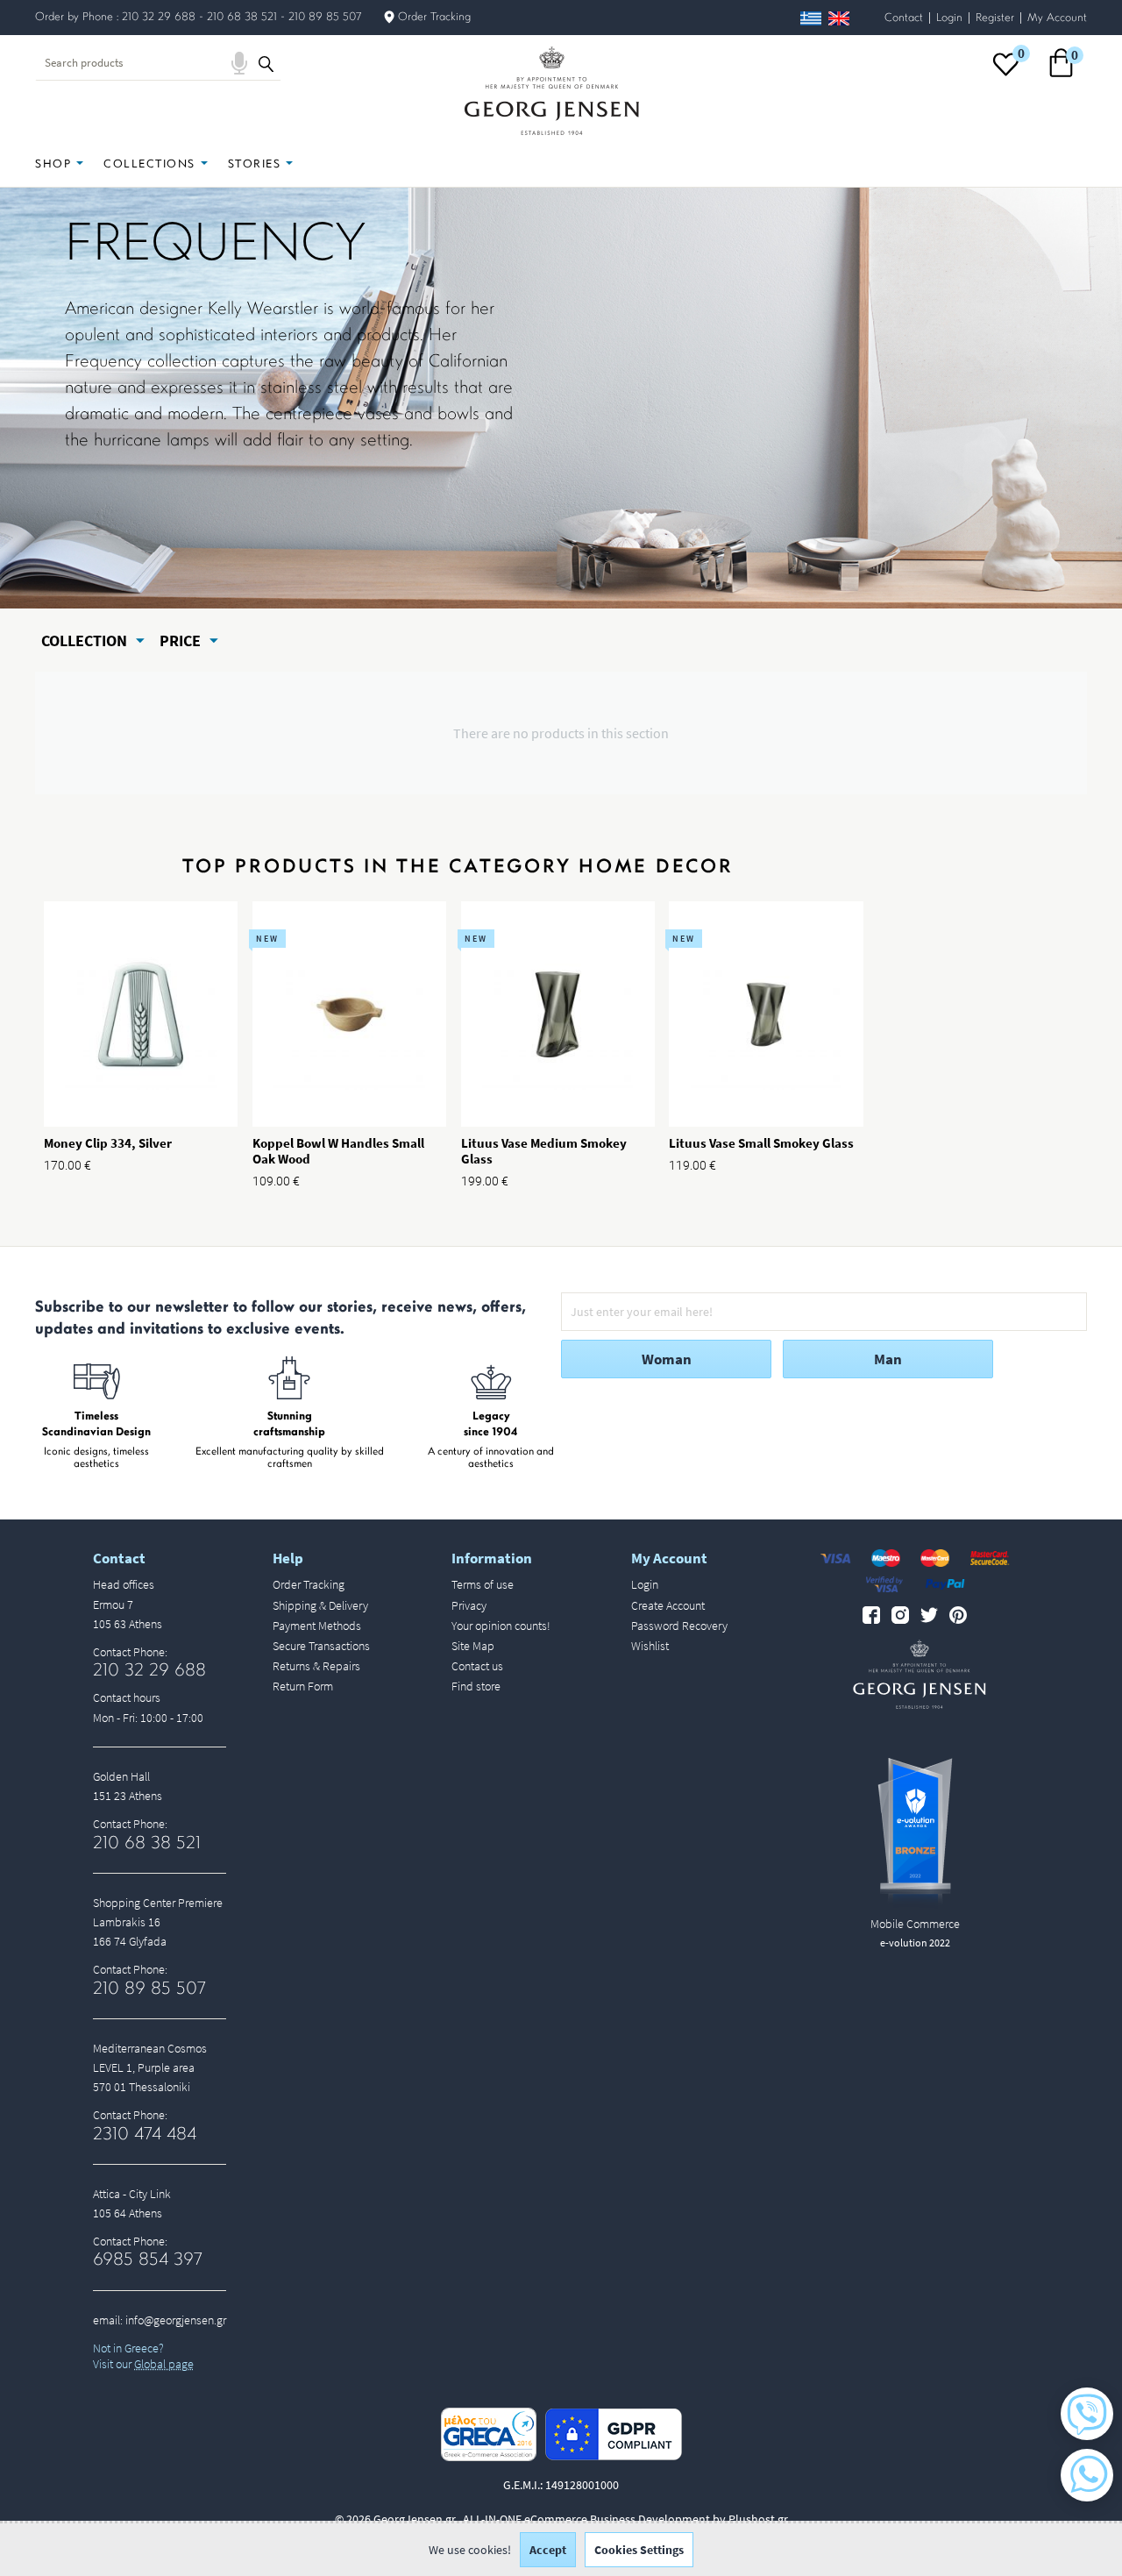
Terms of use (483, 1584)
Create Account (668, 1605)
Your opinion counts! (501, 1626)
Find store (476, 1686)
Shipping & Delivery (320, 1605)
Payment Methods (317, 1626)
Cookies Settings (639, 2550)
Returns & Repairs (316, 1666)
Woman (667, 1359)
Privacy (469, 1605)
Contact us (477, 1666)
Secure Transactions (321, 1646)
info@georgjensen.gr (176, 2320)
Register (995, 18)
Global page (164, 2364)
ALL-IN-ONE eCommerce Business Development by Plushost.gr (625, 2519)
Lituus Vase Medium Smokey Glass (544, 1151)
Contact (904, 18)
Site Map (473, 1646)
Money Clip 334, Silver (108, 1143)
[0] (1006, 75)
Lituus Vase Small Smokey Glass (761, 1143)
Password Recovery (679, 1626)
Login (949, 18)
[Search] (266, 63)
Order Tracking (434, 17)
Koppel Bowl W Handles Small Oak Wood (338, 1151)
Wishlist (650, 1646)
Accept (548, 2550)
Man (888, 1359)
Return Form (303, 1686)
